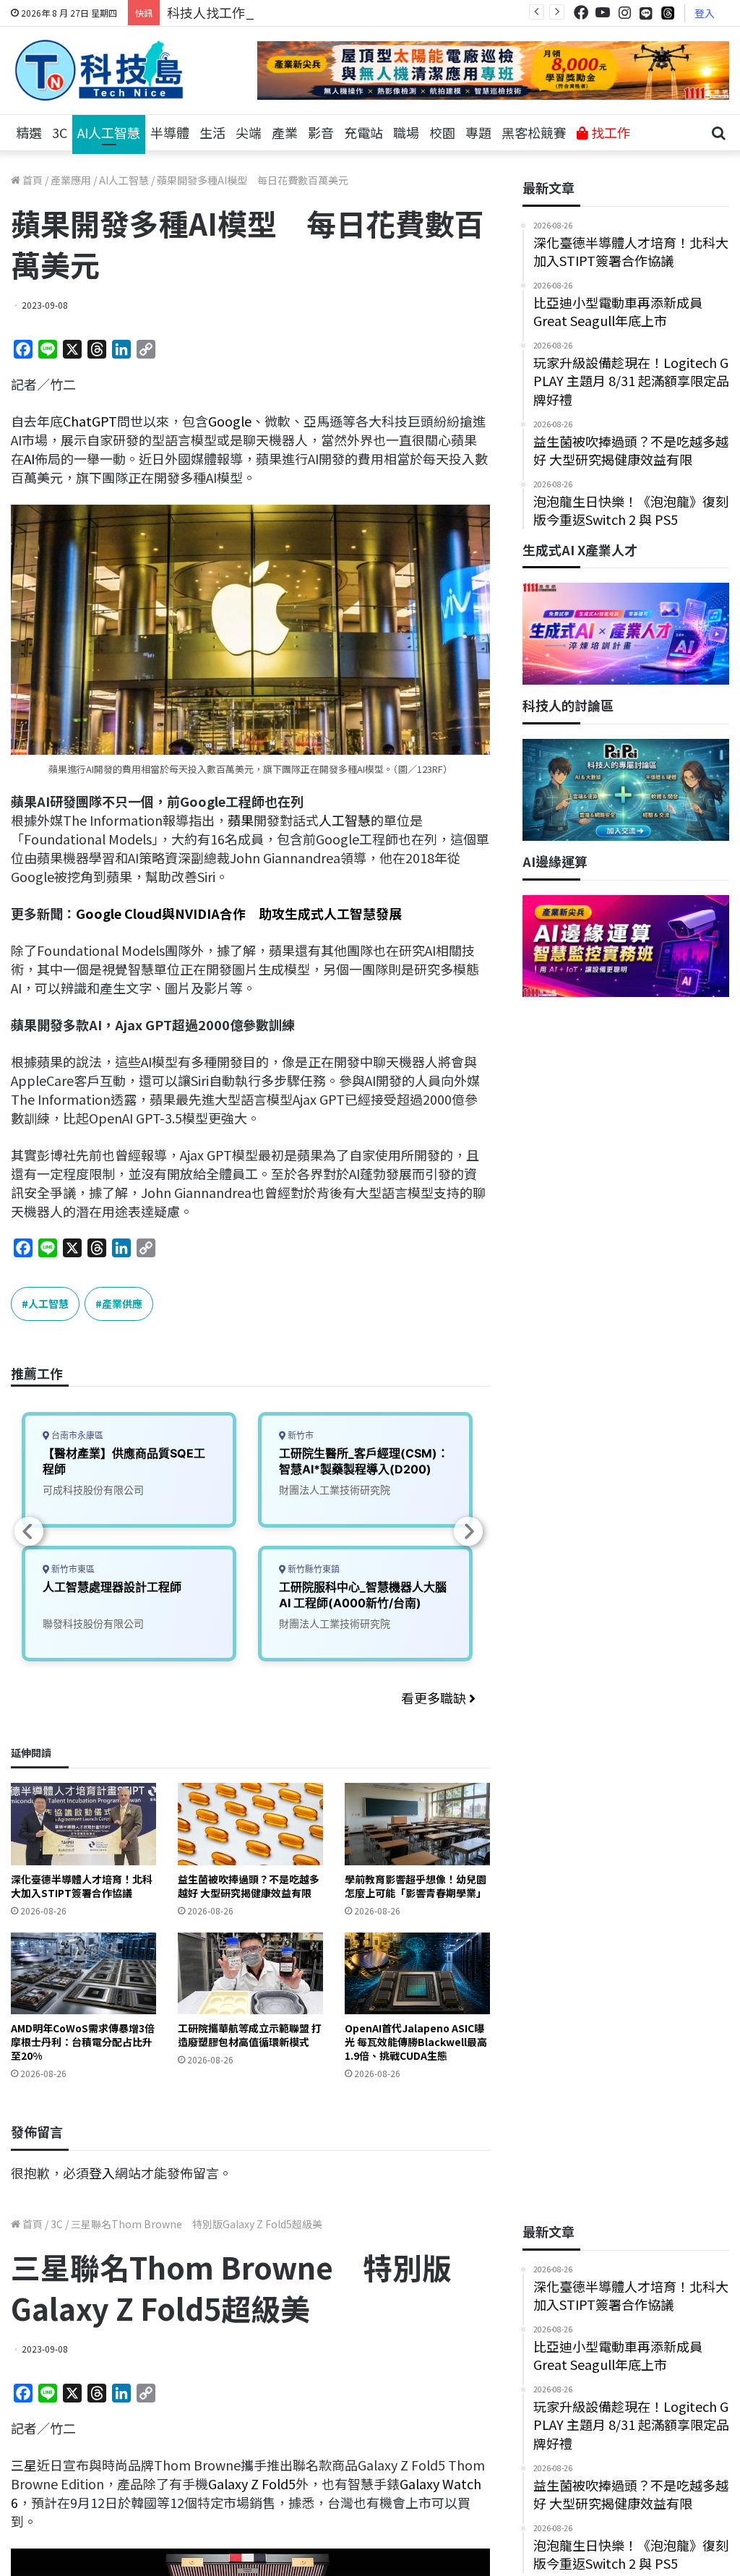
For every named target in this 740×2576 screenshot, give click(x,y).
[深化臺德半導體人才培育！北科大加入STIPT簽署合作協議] (83, 1824)
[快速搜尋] (718, 133)
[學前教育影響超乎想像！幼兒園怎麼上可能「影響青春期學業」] (417, 1824)
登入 (705, 13)
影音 (321, 132)
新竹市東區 (72, 1569)
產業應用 (71, 180)
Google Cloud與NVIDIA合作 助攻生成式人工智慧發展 (239, 913)
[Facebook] (581, 13)
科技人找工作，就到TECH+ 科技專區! (276, 12)
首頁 (31, 180)
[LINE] (646, 13)
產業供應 (122, 1304)
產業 (285, 132)
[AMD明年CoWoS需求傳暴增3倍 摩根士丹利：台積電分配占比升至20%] (83, 1973)
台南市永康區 (76, 1435)
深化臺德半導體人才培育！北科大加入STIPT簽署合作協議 (82, 1886)
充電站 (363, 132)
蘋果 (241, 820)
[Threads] (668, 13)
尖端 (249, 132)
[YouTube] (603, 13)
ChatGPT (90, 421)
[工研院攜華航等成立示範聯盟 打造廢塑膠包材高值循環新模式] (250, 1973)
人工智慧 (345, 820)
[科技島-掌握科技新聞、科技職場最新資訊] (99, 70)
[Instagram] (624, 13)
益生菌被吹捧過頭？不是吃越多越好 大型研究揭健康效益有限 (249, 1886)
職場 (406, 132)
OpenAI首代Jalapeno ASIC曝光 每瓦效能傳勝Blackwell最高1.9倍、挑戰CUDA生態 (416, 2042)
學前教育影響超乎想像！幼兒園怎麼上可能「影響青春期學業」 (416, 1886)
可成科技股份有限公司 (93, 1490)
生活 (212, 132)
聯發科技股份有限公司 (93, 1623)
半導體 (170, 132)
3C (60, 132)
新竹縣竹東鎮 (313, 1569)
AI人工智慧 (109, 132)
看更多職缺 (435, 1698)
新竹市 (300, 1435)
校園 (442, 132)
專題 (478, 132)
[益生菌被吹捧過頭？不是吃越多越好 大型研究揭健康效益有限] (250, 1824)
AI (29, 458)
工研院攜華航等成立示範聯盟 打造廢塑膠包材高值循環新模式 (250, 2035)
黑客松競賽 (534, 132)
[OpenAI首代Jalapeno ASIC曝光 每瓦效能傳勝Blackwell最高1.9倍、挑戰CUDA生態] (417, 1973)
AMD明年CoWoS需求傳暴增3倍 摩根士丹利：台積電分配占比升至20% (83, 2042)
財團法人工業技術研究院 (335, 1490)
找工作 (609, 132)
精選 (29, 132)
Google (230, 421)
